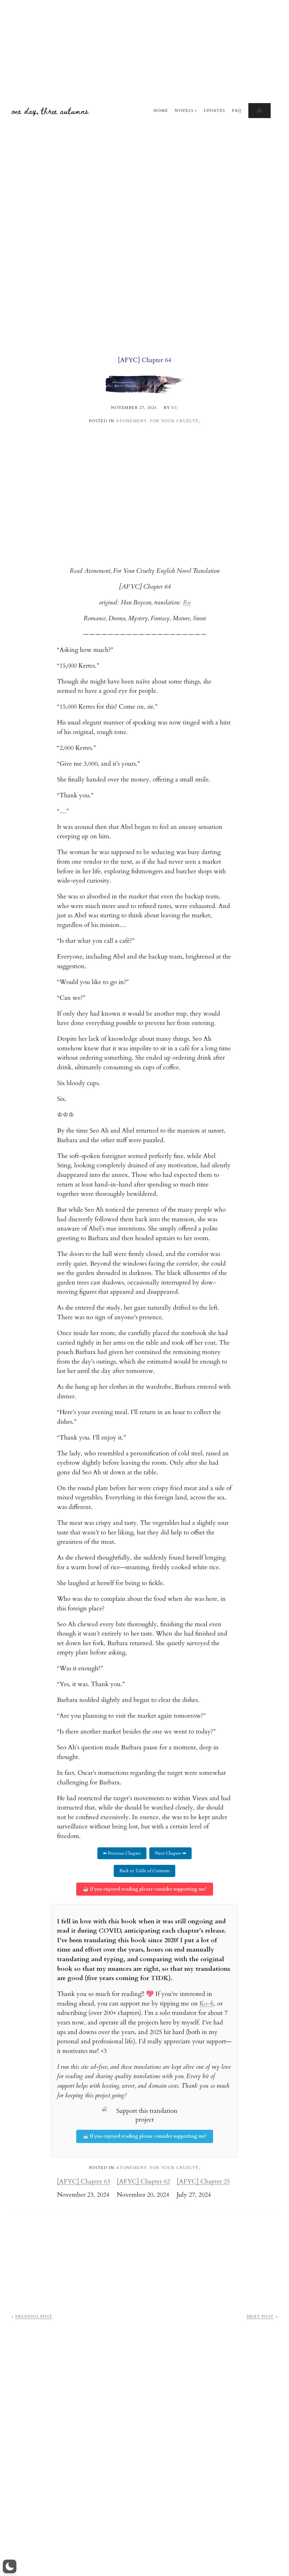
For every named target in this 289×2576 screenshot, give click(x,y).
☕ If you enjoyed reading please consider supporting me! (145, 1889)
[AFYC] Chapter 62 (143, 2182)
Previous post (34, 2317)
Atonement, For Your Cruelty (157, 421)
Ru (187, 602)
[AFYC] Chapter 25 (203, 2182)
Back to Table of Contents (144, 1871)
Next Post (260, 2317)
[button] (10, 2566)
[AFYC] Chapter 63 (84, 2182)
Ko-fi (207, 2004)
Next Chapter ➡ (170, 1853)
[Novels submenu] (196, 111)
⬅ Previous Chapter (122, 1853)
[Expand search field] (260, 111)
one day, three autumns (50, 111)
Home (161, 111)
